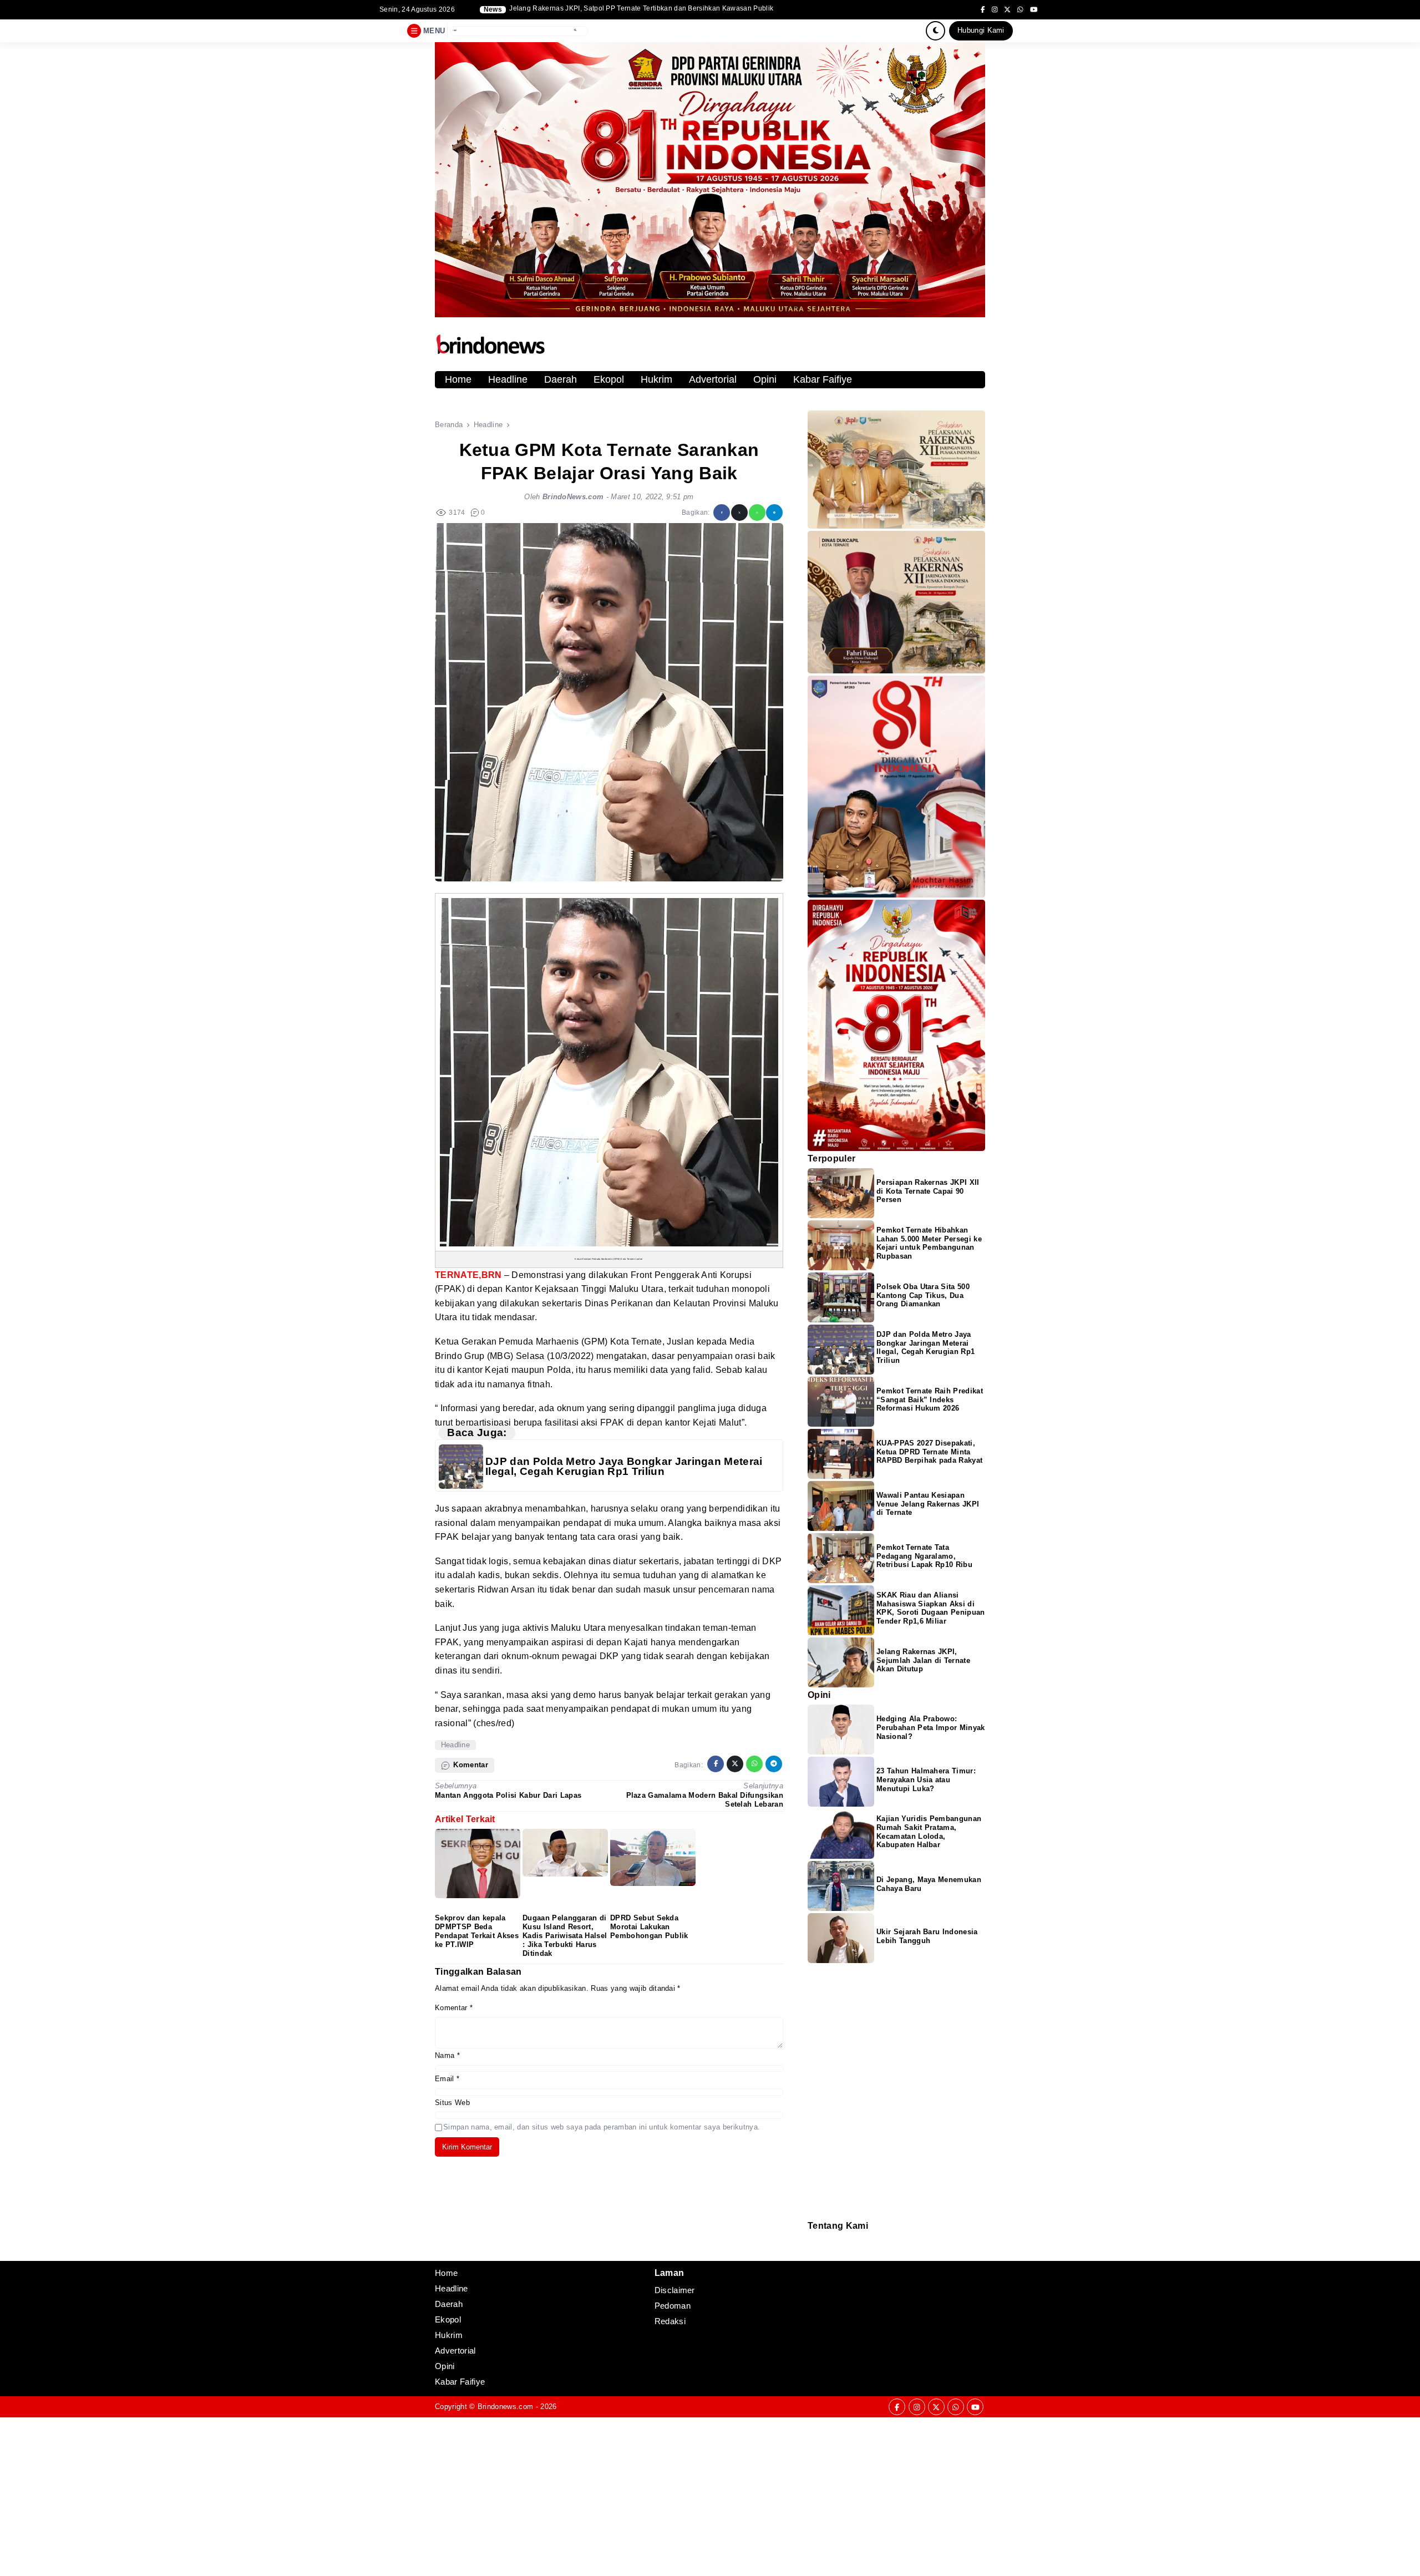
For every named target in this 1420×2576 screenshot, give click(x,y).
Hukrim (656, 379)
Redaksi (812, 2238)
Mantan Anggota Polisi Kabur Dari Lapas (508, 1795)
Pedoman (813, 2246)
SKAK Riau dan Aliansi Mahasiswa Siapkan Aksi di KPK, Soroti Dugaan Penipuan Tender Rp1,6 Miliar (648, 9)
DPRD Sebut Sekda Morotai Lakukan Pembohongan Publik (649, 1927)
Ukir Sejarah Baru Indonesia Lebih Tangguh (927, 1936)
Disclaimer (813, 2253)
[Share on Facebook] (722, 513)
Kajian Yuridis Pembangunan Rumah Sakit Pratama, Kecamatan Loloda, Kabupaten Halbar (929, 1832)
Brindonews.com (505, 2407)
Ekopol (609, 379)
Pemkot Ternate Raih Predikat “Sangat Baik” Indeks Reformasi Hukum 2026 (930, 1400)
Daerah (561, 379)
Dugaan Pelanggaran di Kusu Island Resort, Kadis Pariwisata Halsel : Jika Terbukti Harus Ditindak (565, 1935)
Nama (447, 2055)
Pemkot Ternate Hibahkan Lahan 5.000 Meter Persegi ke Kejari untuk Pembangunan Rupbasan (929, 1243)
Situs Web (452, 2103)
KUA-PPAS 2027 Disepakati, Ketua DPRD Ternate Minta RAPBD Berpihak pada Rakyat (929, 1452)
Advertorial (713, 379)
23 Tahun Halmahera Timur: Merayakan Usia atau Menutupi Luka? (926, 1780)
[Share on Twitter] (739, 513)
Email (447, 2079)
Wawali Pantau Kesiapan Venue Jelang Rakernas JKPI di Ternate (928, 1504)
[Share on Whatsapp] (757, 513)
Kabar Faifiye (823, 379)
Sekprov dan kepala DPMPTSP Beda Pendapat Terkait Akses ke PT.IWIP (477, 1931)
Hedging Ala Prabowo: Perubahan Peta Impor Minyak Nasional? (931, 1728)
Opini (765, 379)
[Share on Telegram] (774, 513)
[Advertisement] (333, 2495)
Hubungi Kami (981, 30)
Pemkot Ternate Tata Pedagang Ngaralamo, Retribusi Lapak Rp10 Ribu (924, 1556)
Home (458, 379)
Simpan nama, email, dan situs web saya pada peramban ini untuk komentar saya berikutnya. (602, 2127)
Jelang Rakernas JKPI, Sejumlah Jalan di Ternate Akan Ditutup (923, 1660)
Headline (508, 379)
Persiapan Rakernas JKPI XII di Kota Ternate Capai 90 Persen (928, 1191)
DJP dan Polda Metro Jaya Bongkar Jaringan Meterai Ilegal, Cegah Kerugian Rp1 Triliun (624, 1466)
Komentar (454, 2008)
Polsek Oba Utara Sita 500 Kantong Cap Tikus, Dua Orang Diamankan (923, 1295)
